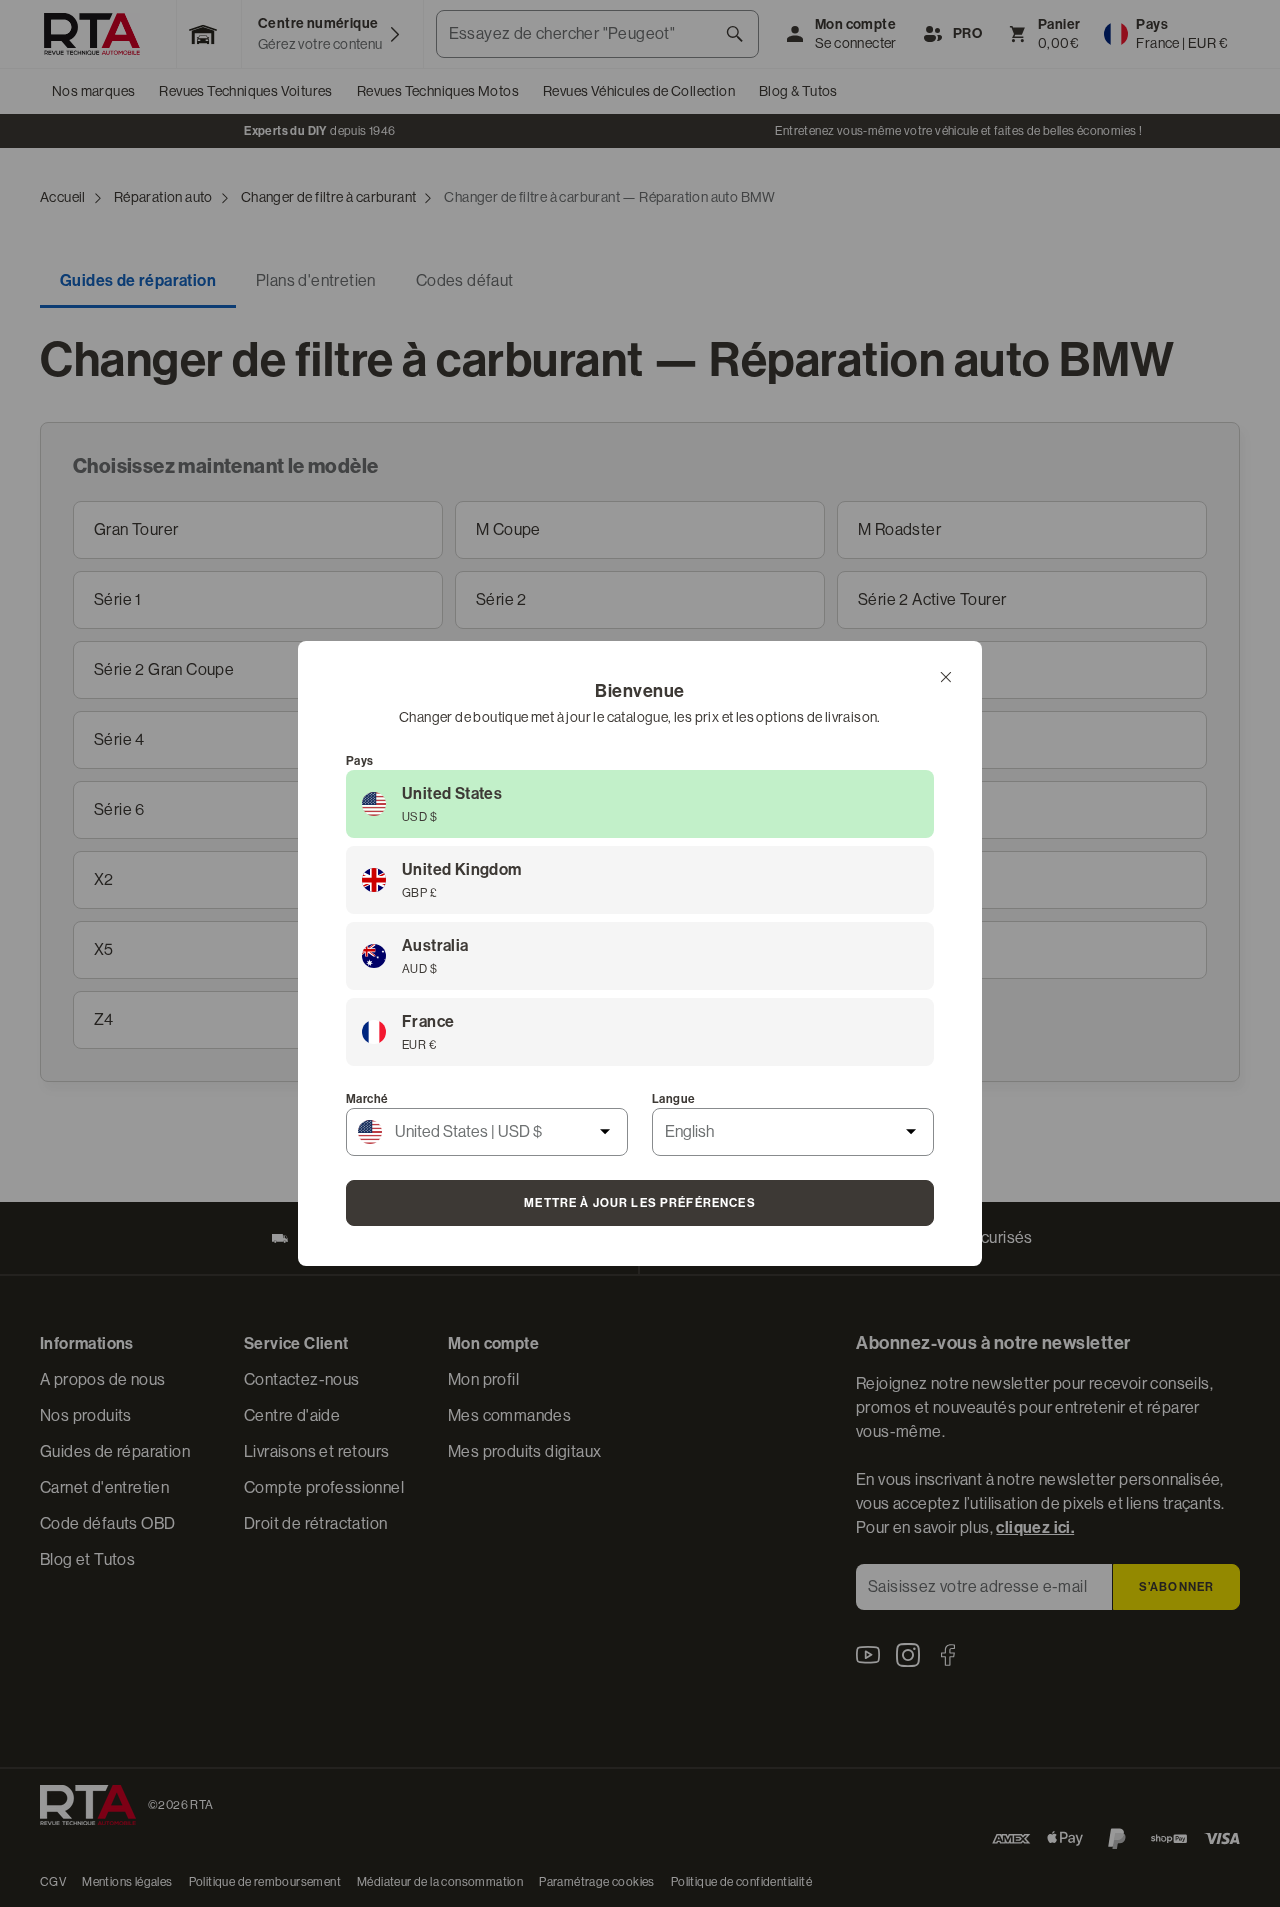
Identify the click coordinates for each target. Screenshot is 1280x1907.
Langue (673, 1099)
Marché (367, 1099)
